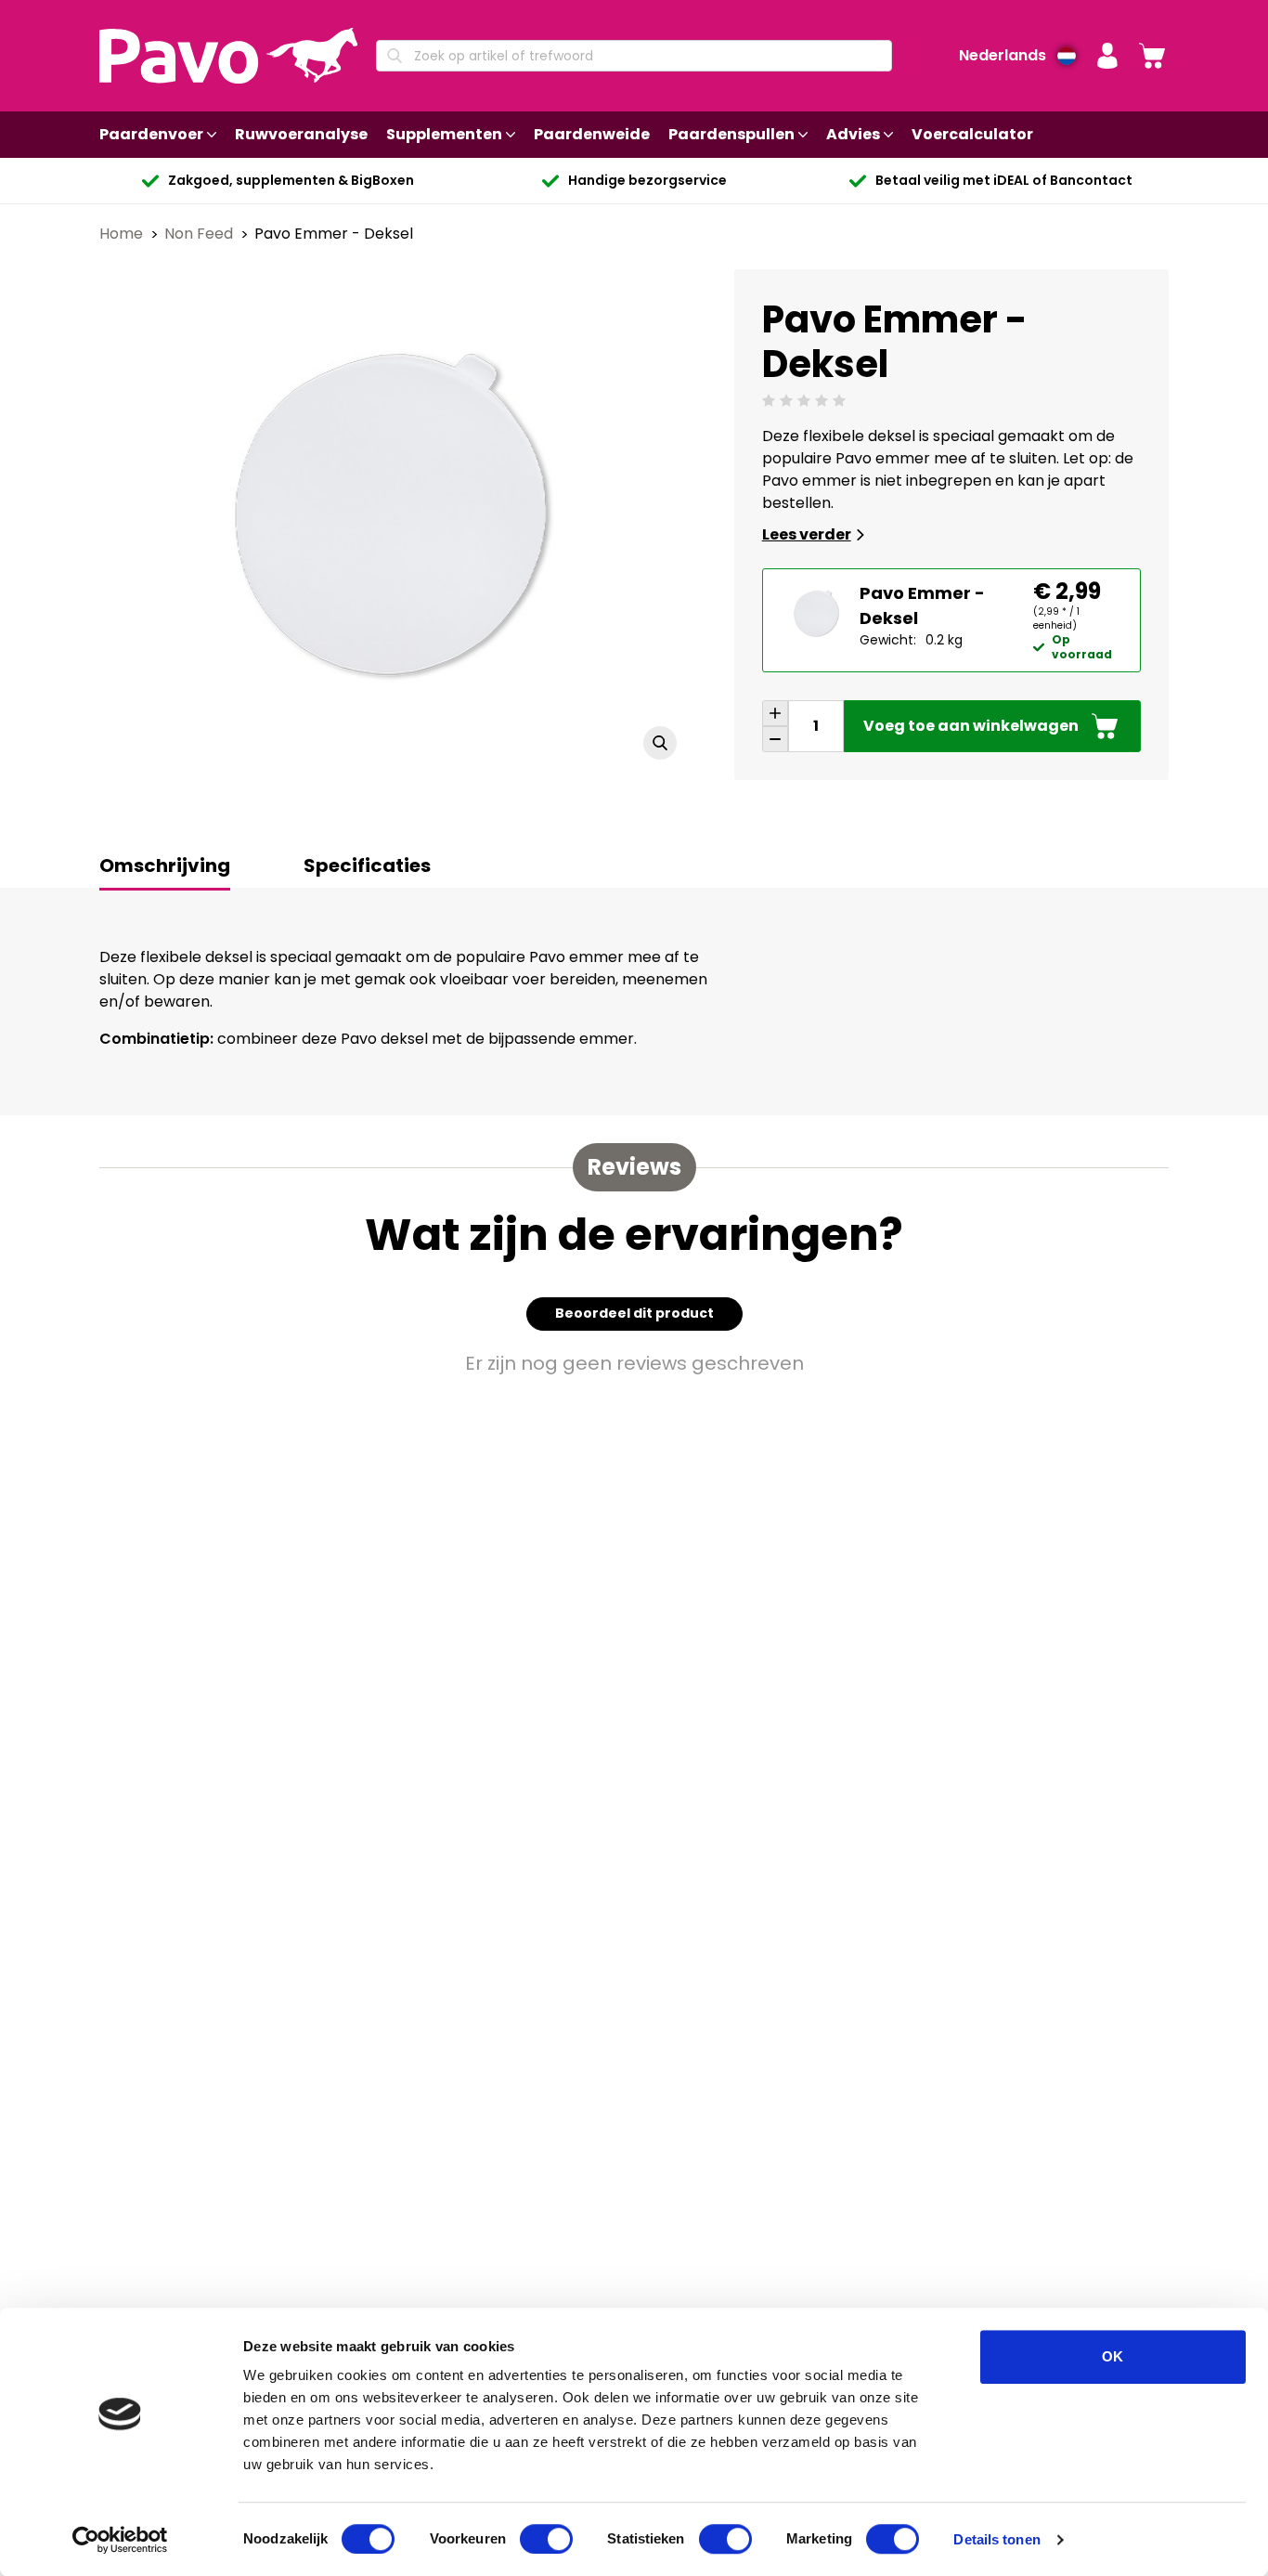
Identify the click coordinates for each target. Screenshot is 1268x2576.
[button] (1107, 56)
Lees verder (807, 534)
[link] (1152, 56)
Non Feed (201, 234)
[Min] (775, 739)
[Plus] (775, 713)
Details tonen (996, 2539)
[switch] (546, 2539)
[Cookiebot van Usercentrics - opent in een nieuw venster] (120, 2540)
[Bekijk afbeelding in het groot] (660, 743)
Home (123, 234)
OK (1113, 2356)
